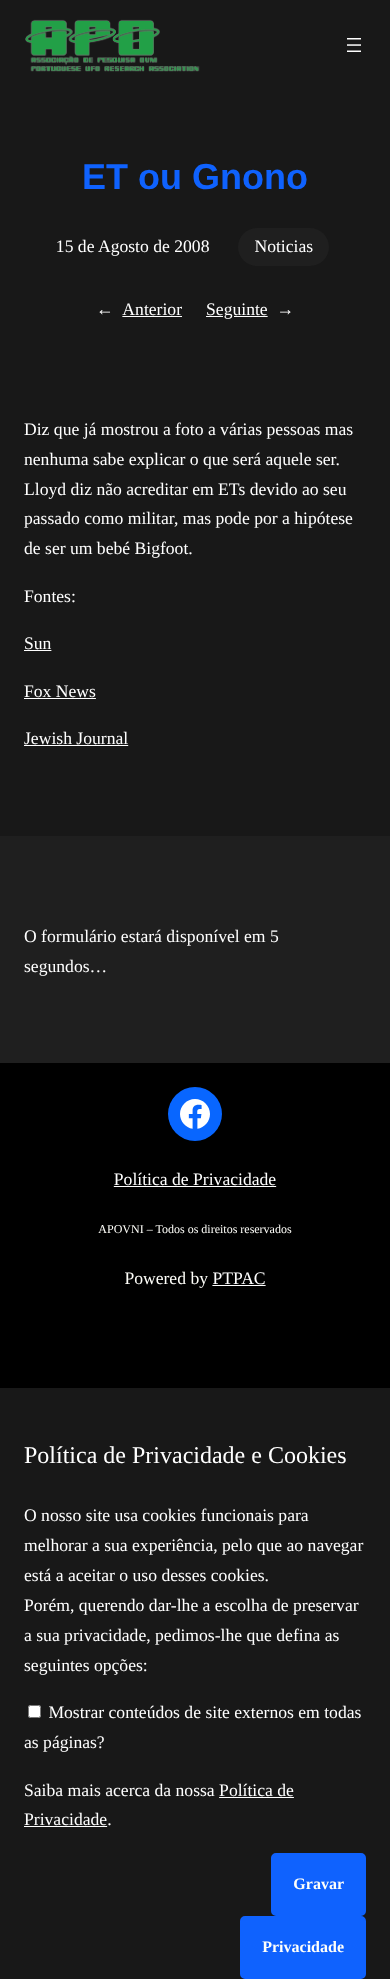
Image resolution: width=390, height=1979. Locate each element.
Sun (37, 643)
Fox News (60, 691)
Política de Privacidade (195, 1179)
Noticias (283, 246)
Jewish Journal (76, 738)
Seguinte (237, 309)
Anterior (152, 309)
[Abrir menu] (354, 45)
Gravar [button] (318, 1884)
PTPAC (238, 1278)
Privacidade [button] (303, 1947)
